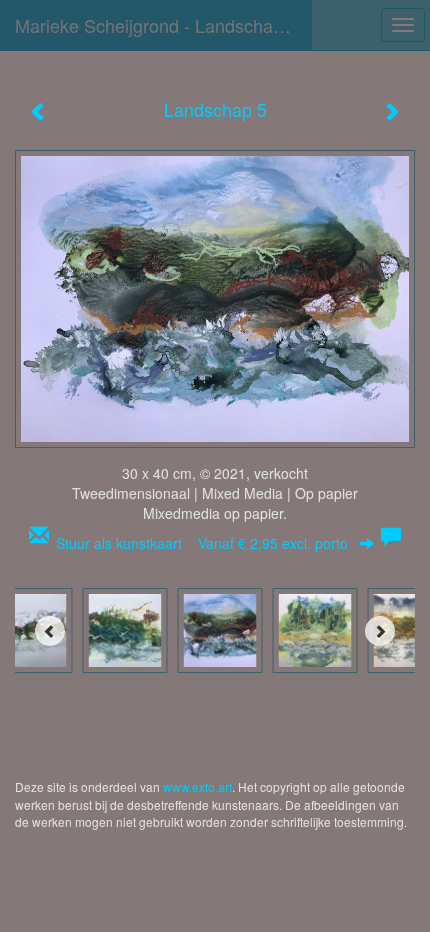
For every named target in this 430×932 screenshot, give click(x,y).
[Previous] (50, 631)
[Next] (380, 631)
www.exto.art (197, 786)
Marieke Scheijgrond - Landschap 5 (156, 25)
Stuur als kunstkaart (202, 543)
